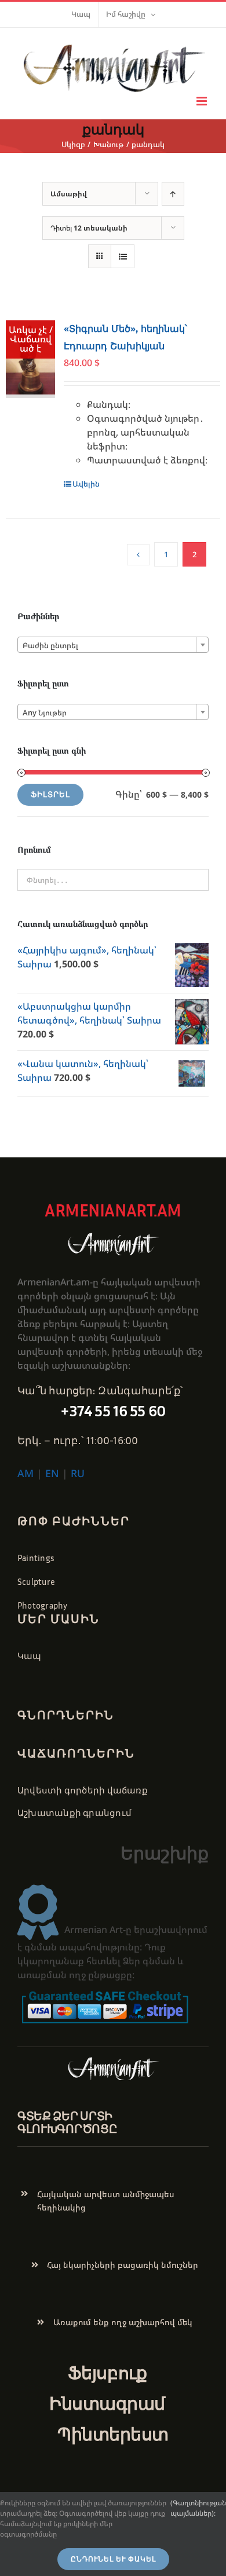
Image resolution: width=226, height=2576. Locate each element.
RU (78, 1473)
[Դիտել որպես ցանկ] (123, 256)
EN (52, 1473)
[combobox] (113, 645)
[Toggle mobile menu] (203, 101)
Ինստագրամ (107, 2403)
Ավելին (86, 484)
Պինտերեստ (113, 2434)
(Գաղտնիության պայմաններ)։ (198, 2508)
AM (25, 1473)
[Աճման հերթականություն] (173, 194)
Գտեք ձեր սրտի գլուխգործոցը (67, 2122)
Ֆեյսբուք (107, 2373)
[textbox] (113, 645)
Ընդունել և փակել (113, 2559)
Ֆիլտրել (50, 794)
